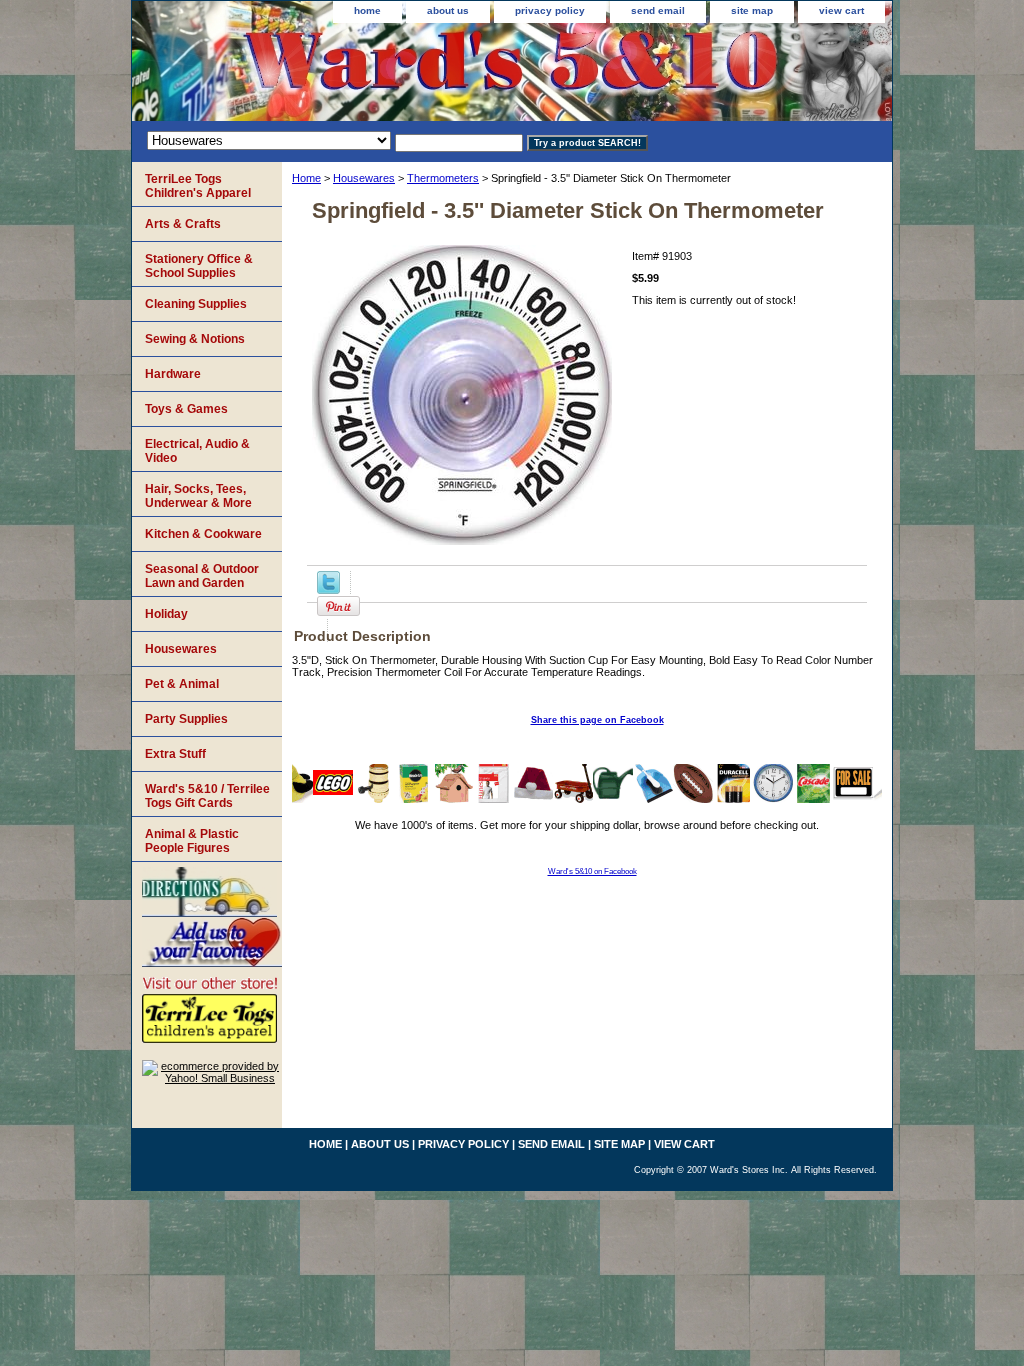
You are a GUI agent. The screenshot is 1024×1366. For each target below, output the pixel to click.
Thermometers (443, 178)
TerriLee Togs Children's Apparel (198, 186)
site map (752, 10)
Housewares (364, 178)
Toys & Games (186, 409)
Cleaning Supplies (196, 304)
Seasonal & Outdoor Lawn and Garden (202, 576)
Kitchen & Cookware (203, 534)
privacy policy (550, 10)
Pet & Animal (182, 684)
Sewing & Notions (195, 339)
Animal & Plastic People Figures (192, 841)
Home (306, 178)
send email (658, 10)
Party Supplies (186, 719)
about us (448, 10)
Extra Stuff (175, 754)
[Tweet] (328, 590)
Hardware (173, 374)
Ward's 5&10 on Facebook (592, 871)
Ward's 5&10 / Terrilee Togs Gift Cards (207, 796)
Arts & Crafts (183, 224)
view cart (841, 10)
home (367, 10)
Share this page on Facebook (597, 720)
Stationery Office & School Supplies (199, 266)
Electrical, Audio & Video (197, 451)
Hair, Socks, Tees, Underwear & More (198, 496)
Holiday (166, 614)
